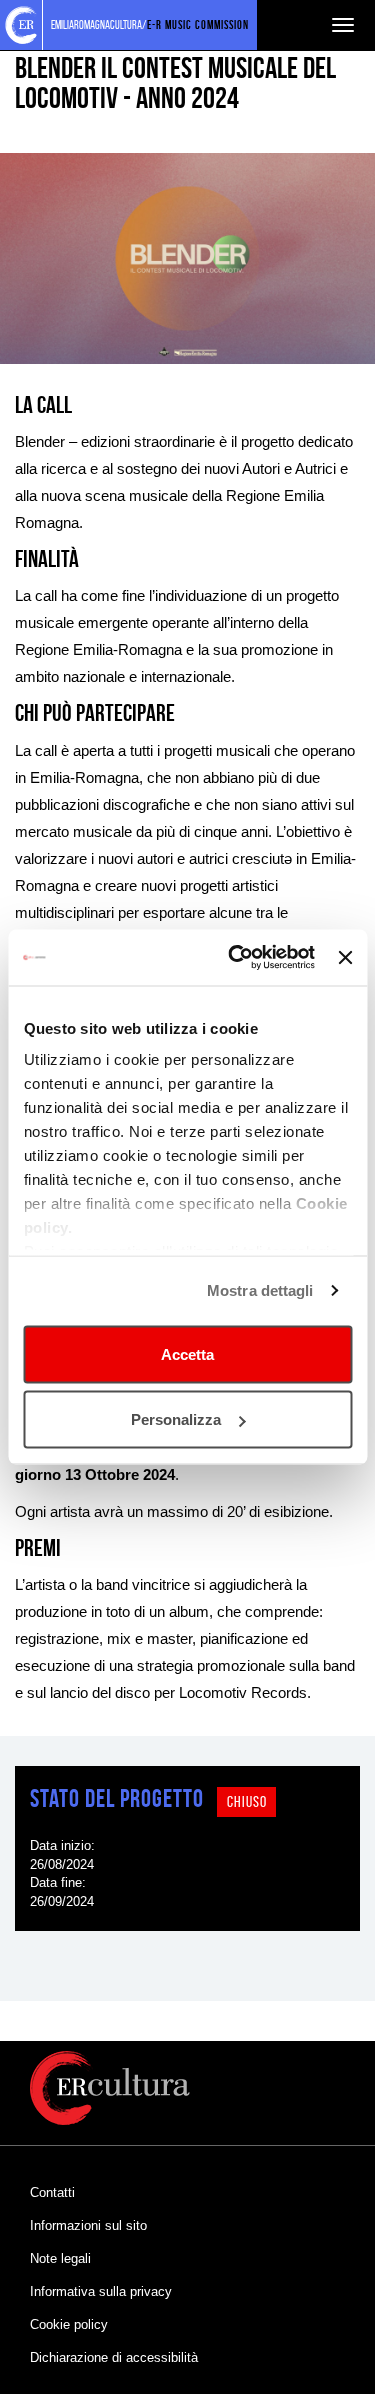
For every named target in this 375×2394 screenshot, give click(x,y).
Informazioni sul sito (88, 2225)
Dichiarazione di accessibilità (114, 2357)
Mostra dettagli (260, 1290)
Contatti (52, 2192)
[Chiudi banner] (345, 957)
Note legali (60, 2258)
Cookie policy (69, 2324)
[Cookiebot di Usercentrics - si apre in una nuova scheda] (235, 958)
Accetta (187, 1353)
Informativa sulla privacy (101, 2291)
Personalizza (176, 1419)
